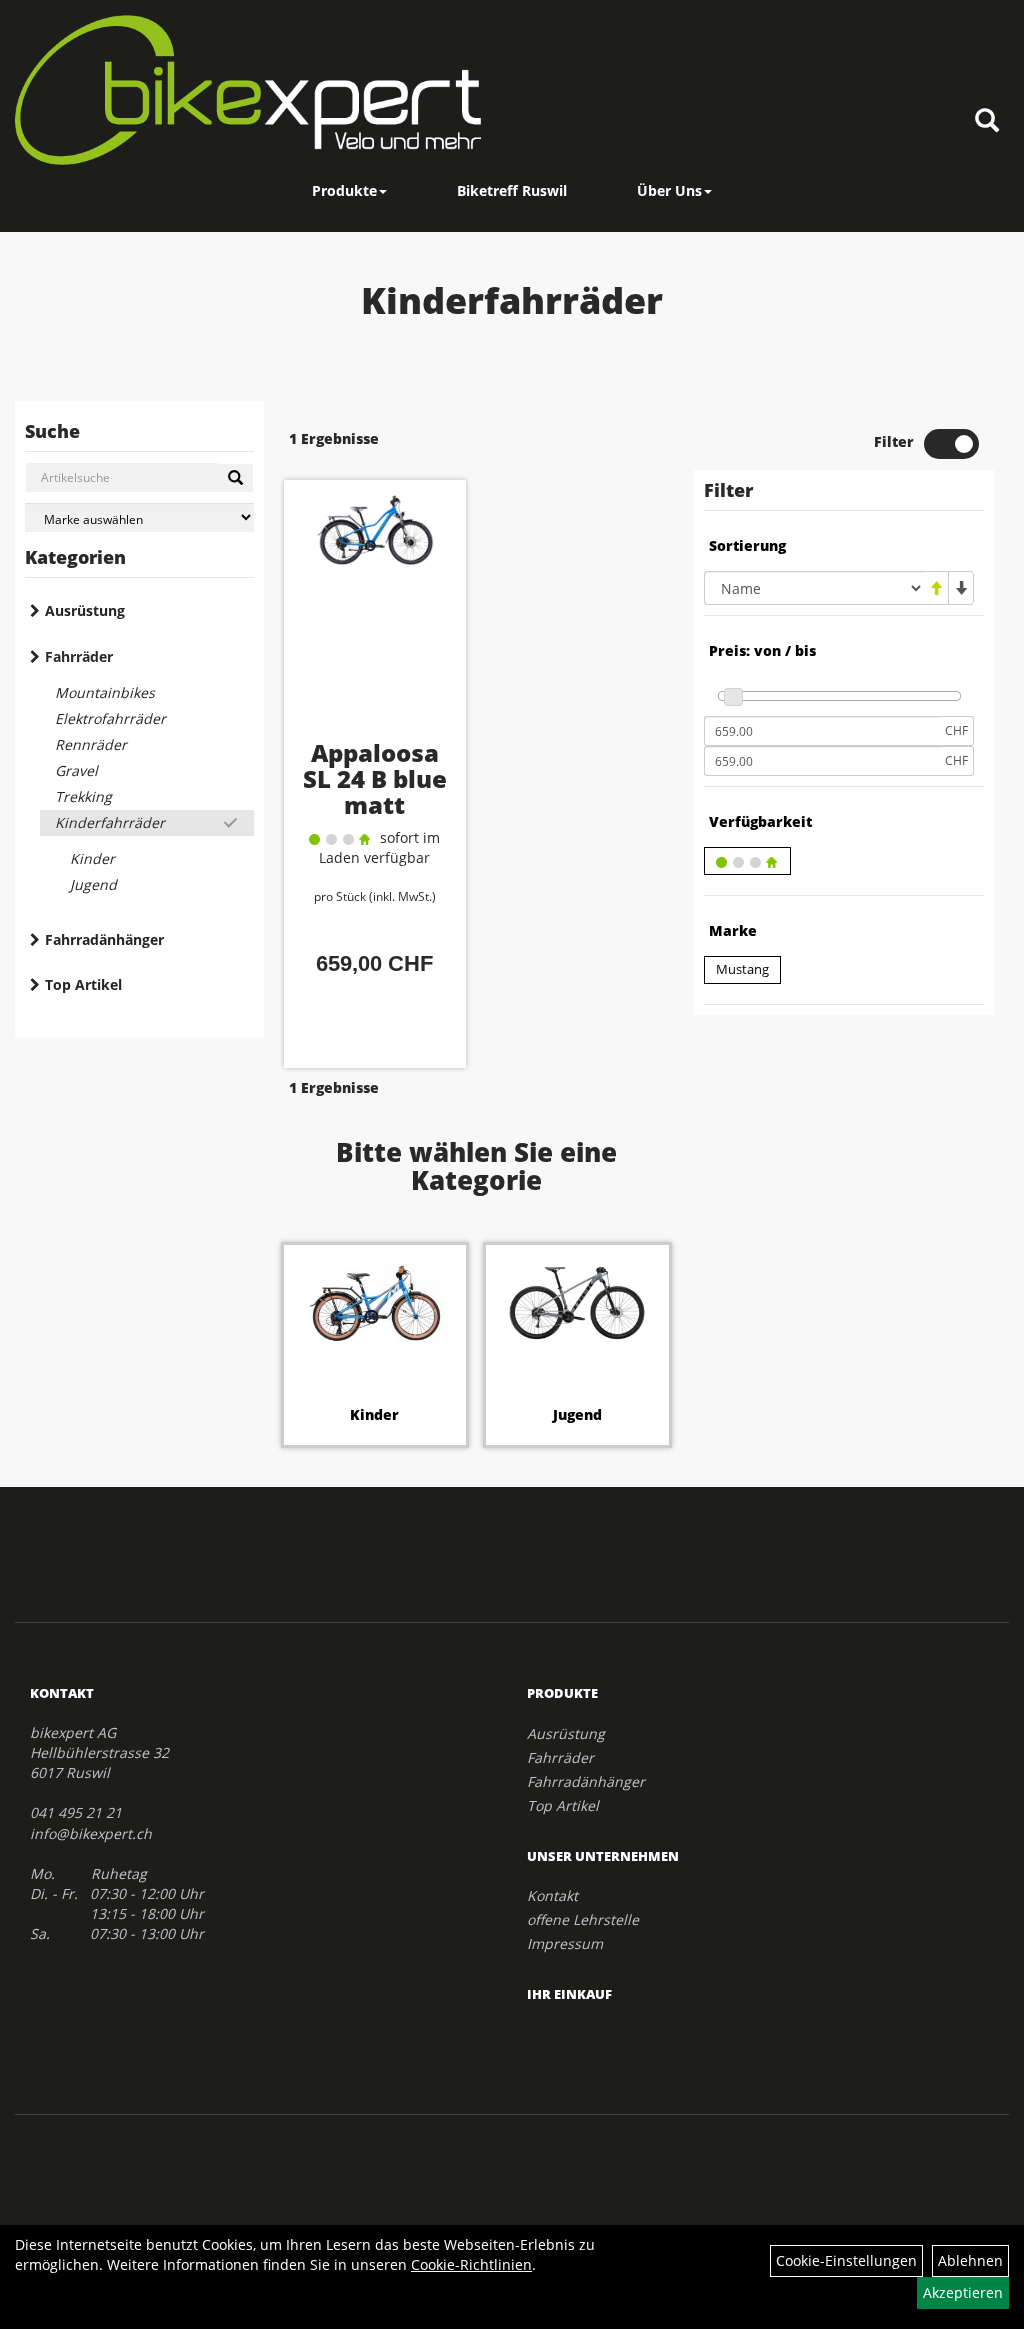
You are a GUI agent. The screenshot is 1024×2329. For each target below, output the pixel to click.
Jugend (93, 884)
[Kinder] (375, 1303)
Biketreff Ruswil (512, 190)
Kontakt (552, 1895)
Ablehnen (970, 2260)
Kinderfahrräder (110, 822)
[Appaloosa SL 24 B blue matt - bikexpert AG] (375, 615)
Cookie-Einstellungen (846, 2260)
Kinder (92, 858)
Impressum (565, 1943)
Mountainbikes (105, 692)
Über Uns (669, 190)
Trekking (83, 796)
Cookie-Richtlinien (471, 2264)
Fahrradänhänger (104, 939)
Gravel (76, 770)
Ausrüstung (85, 610)
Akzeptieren (963, 2292)
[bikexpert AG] (248, 90)
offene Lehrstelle (583, 1919)
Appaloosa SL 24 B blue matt (375, 778)
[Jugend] (577, 1303)
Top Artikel (83, 984)
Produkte (344, 190)
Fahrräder (79, 656)
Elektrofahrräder (110, 718)
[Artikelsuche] (987, 121)
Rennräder (91, 744)
